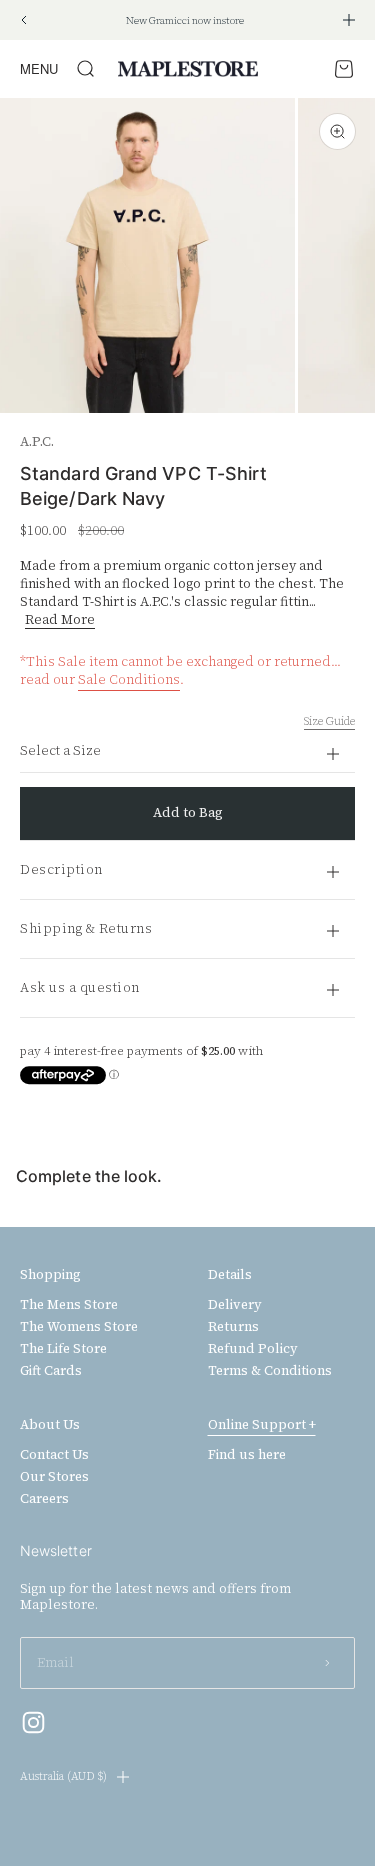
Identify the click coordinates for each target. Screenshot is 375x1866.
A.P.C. (37, 441)
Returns (233, 1327)
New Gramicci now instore (185, 20)
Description (61, 869)
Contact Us (54, 1455)
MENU (39, 68)
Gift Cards (51, 1371)
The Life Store (63, 1349)
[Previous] (23, 20)
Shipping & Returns (86, 928)
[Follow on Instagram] (33, 1722)
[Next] (349, 20)
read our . (102, 679)
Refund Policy (253, 1349)
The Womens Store (79, 1327)
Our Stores (54, 1477)
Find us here (247, 1455)
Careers (44, 1499)
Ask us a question (80, 987)
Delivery (235, 1305)
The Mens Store (69, 1305)
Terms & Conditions (270, 1371)
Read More (60, 619)
